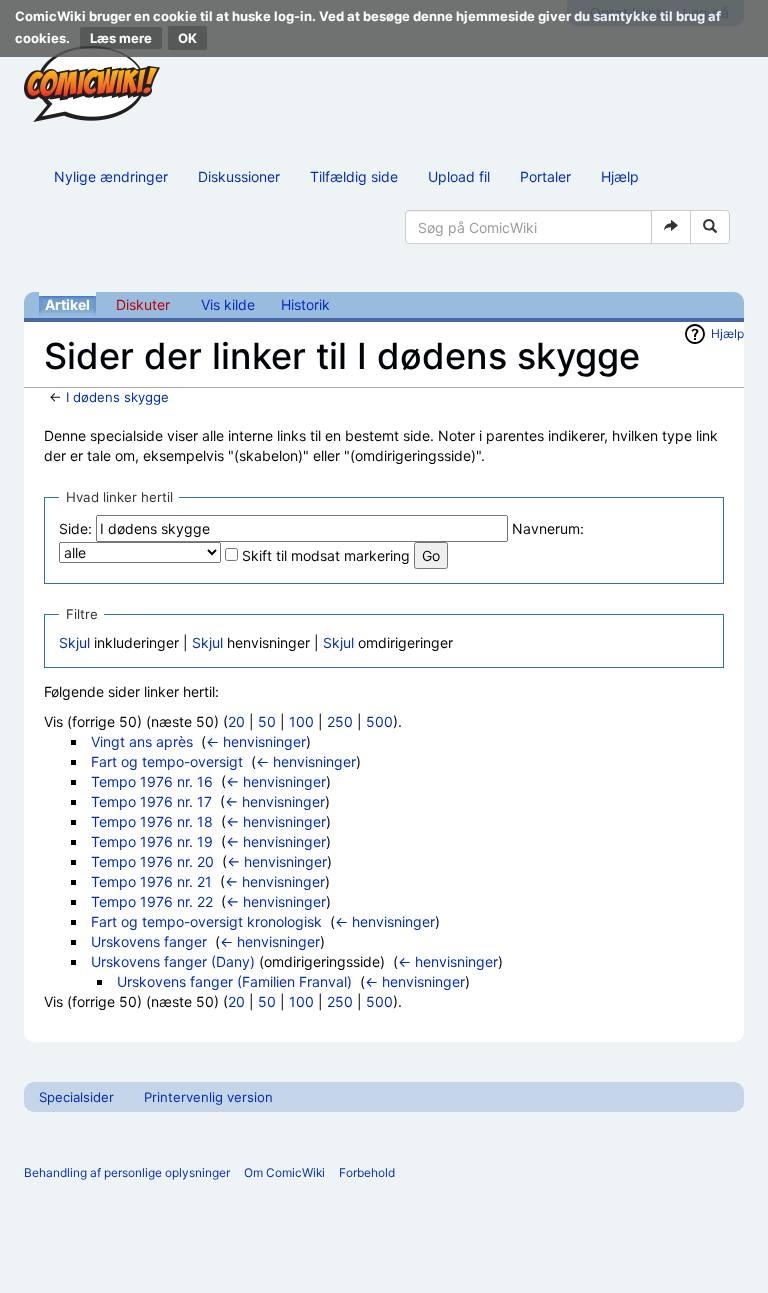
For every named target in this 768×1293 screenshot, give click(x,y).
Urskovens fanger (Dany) (173, 961)
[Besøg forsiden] (92, 84)
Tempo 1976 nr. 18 (152, 821)
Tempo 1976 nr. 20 (152, 861)
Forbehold (367, 1172)
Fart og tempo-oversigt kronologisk (206, 921)
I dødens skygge (117, 397)
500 (379, 721)
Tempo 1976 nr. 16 (152, 781)
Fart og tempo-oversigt (167, 761)
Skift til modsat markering (326, 555)
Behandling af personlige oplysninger (127, 1172)
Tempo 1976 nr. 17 (151, 801)
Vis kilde (228, 304)
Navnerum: (548, 528)
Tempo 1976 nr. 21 (151, 881)
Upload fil (459, 176)
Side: (75, 528)
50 (267, 721)
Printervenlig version (208, 1097)
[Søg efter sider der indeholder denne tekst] (710, 227)
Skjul (74, 642)
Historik (305, 304)
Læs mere (121, 38)
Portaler (545, 176)
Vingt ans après (142, 741)
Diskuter (143, 304)
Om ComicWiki (284, 1172)
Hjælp (620, 176)
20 (236, 721)
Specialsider (76, 1097)
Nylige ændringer (111, 176)
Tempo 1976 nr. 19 (152, 841)
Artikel (67, 304)
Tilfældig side (354, 176)
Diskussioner (239, 176)
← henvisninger (256, 741)
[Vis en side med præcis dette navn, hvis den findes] (671, 227)
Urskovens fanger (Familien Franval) (234, 981)
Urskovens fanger (149, 941)
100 (301, 721)
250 (340, 721)
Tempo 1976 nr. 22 (152, 901)
